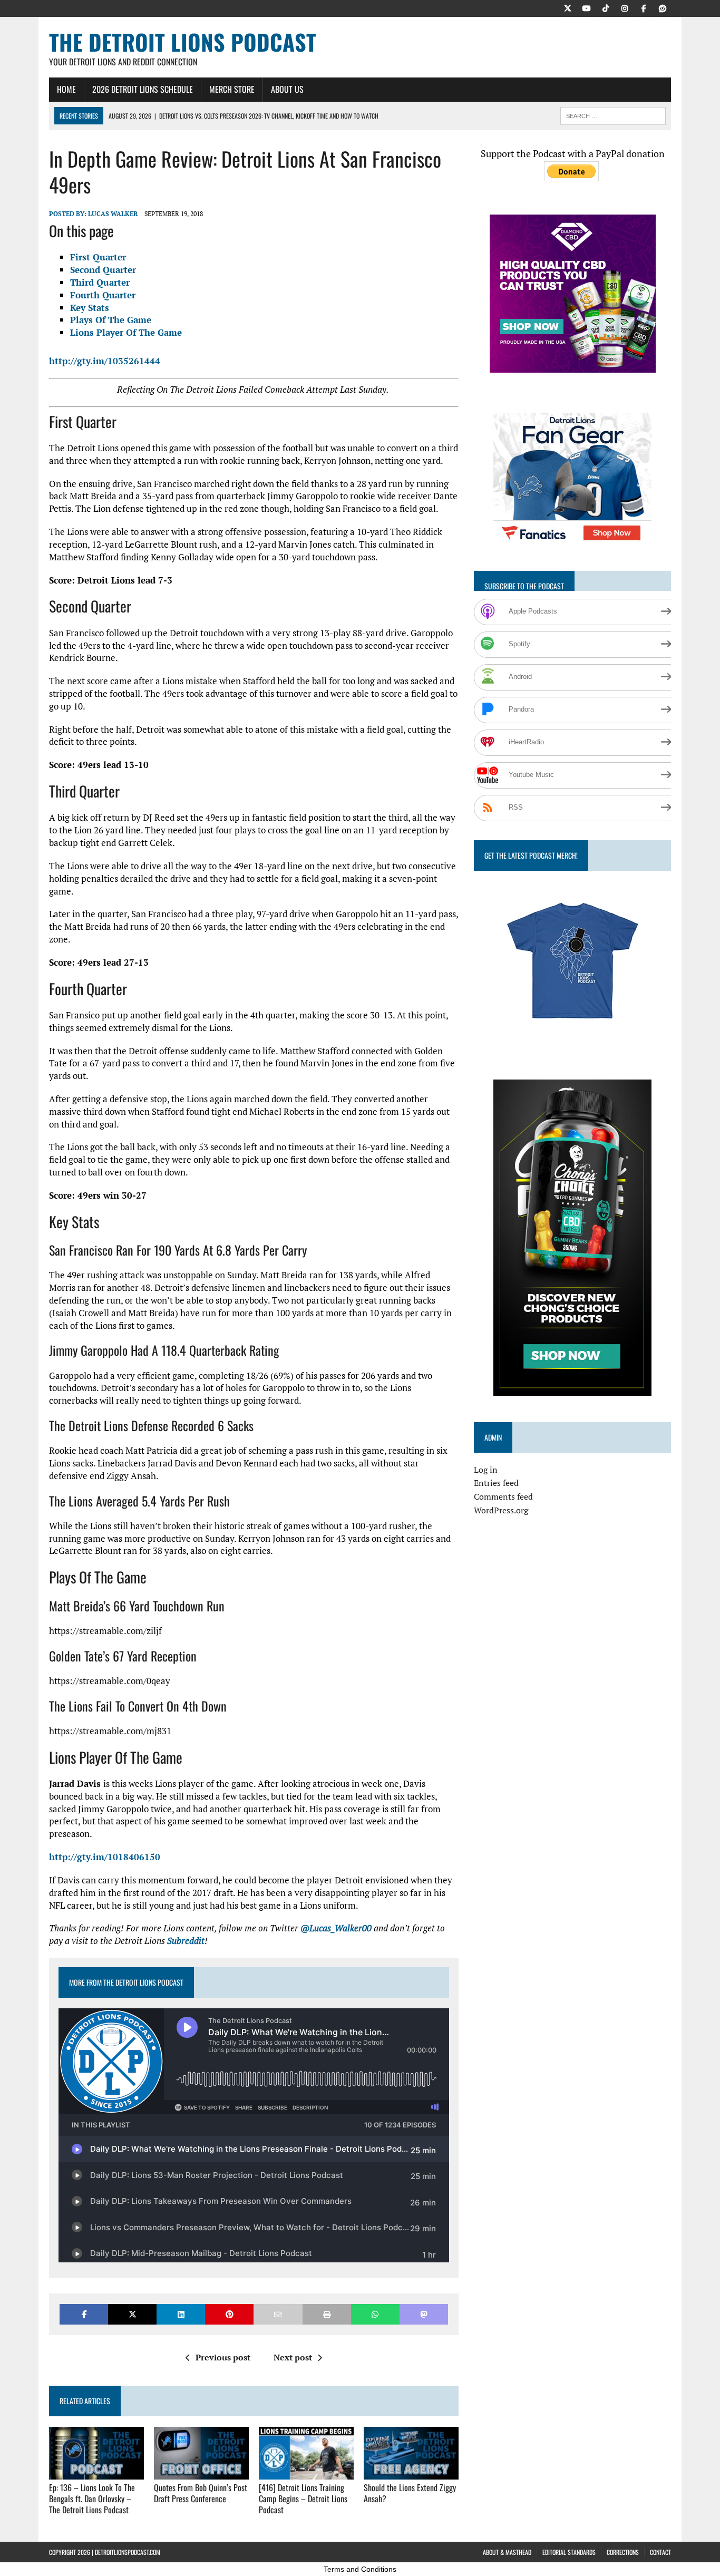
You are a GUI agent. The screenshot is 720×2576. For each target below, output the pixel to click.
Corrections (623, 2552)
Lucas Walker (113, 214)
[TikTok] (606, 7)
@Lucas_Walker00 (336, 1928)
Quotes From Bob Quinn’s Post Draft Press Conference (201, 2493)
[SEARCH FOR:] (613, 114)
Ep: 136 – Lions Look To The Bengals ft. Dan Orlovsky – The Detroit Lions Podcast (92, 2499)
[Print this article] (327, 2314)
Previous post (223, 2357)
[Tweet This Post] (132, 2314)
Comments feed (503, 1496)
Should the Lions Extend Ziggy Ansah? (410, 2493)
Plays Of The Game (111, 320)
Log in (486, 1470)
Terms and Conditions (360, 2569)
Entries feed (496, 1483)
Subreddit (186, 1941)
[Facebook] (644, 7)
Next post (293, 2357)
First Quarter (98, 257)
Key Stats (90, 308)
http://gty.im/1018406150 (105, 1857)
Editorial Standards (569, 2552)
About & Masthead (507, 2552)
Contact (660, 2552)
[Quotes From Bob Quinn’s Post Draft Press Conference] (201, 2473)
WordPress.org (501, 1510)
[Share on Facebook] (84, 2314)
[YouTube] (587, 7)
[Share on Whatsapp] (375, 2314)
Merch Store (232, 89)
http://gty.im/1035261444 (105, 361)
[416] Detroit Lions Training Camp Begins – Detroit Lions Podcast (303, 2499)
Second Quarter (103, 270)
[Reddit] (663, 7)
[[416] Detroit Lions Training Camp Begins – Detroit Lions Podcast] (306, 2473)
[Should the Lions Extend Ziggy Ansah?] (411, 2473)
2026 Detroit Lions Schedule (143, 89)
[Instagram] (625, 7)
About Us (287, 89)
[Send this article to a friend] (278, 2314)
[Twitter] (568, 7)
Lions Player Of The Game (126, 332)
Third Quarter (100, 282)
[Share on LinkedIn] (181, 2314)
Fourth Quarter (103, 295)
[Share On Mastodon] (424, 2314)
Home (66, 89)
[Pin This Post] (229, 2314)
